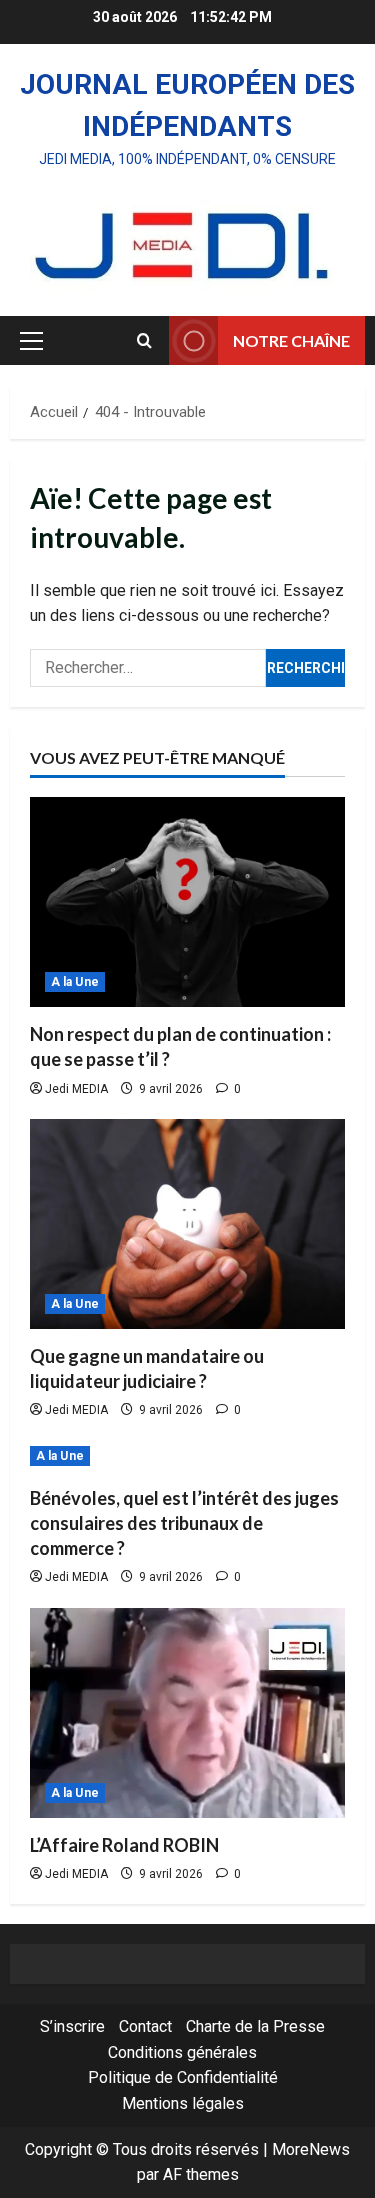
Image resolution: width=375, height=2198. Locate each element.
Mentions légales (183, 2103)
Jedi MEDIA (76, 1089)
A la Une (75, 982)
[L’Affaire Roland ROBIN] (187, 1713)
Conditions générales (182, 2052)
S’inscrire (72, 2026)
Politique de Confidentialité (183, 2077)
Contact (145, 2026)
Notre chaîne (291, 340)
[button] (31, 341)
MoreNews (311, 2149)
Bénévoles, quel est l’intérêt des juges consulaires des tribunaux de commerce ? (184, 1523)
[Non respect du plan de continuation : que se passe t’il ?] (187, 902)
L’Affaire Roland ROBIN (124, 1845)
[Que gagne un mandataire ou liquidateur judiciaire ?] (187, 1224)
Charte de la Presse (255, 2026)
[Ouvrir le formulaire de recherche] (144, 341)
